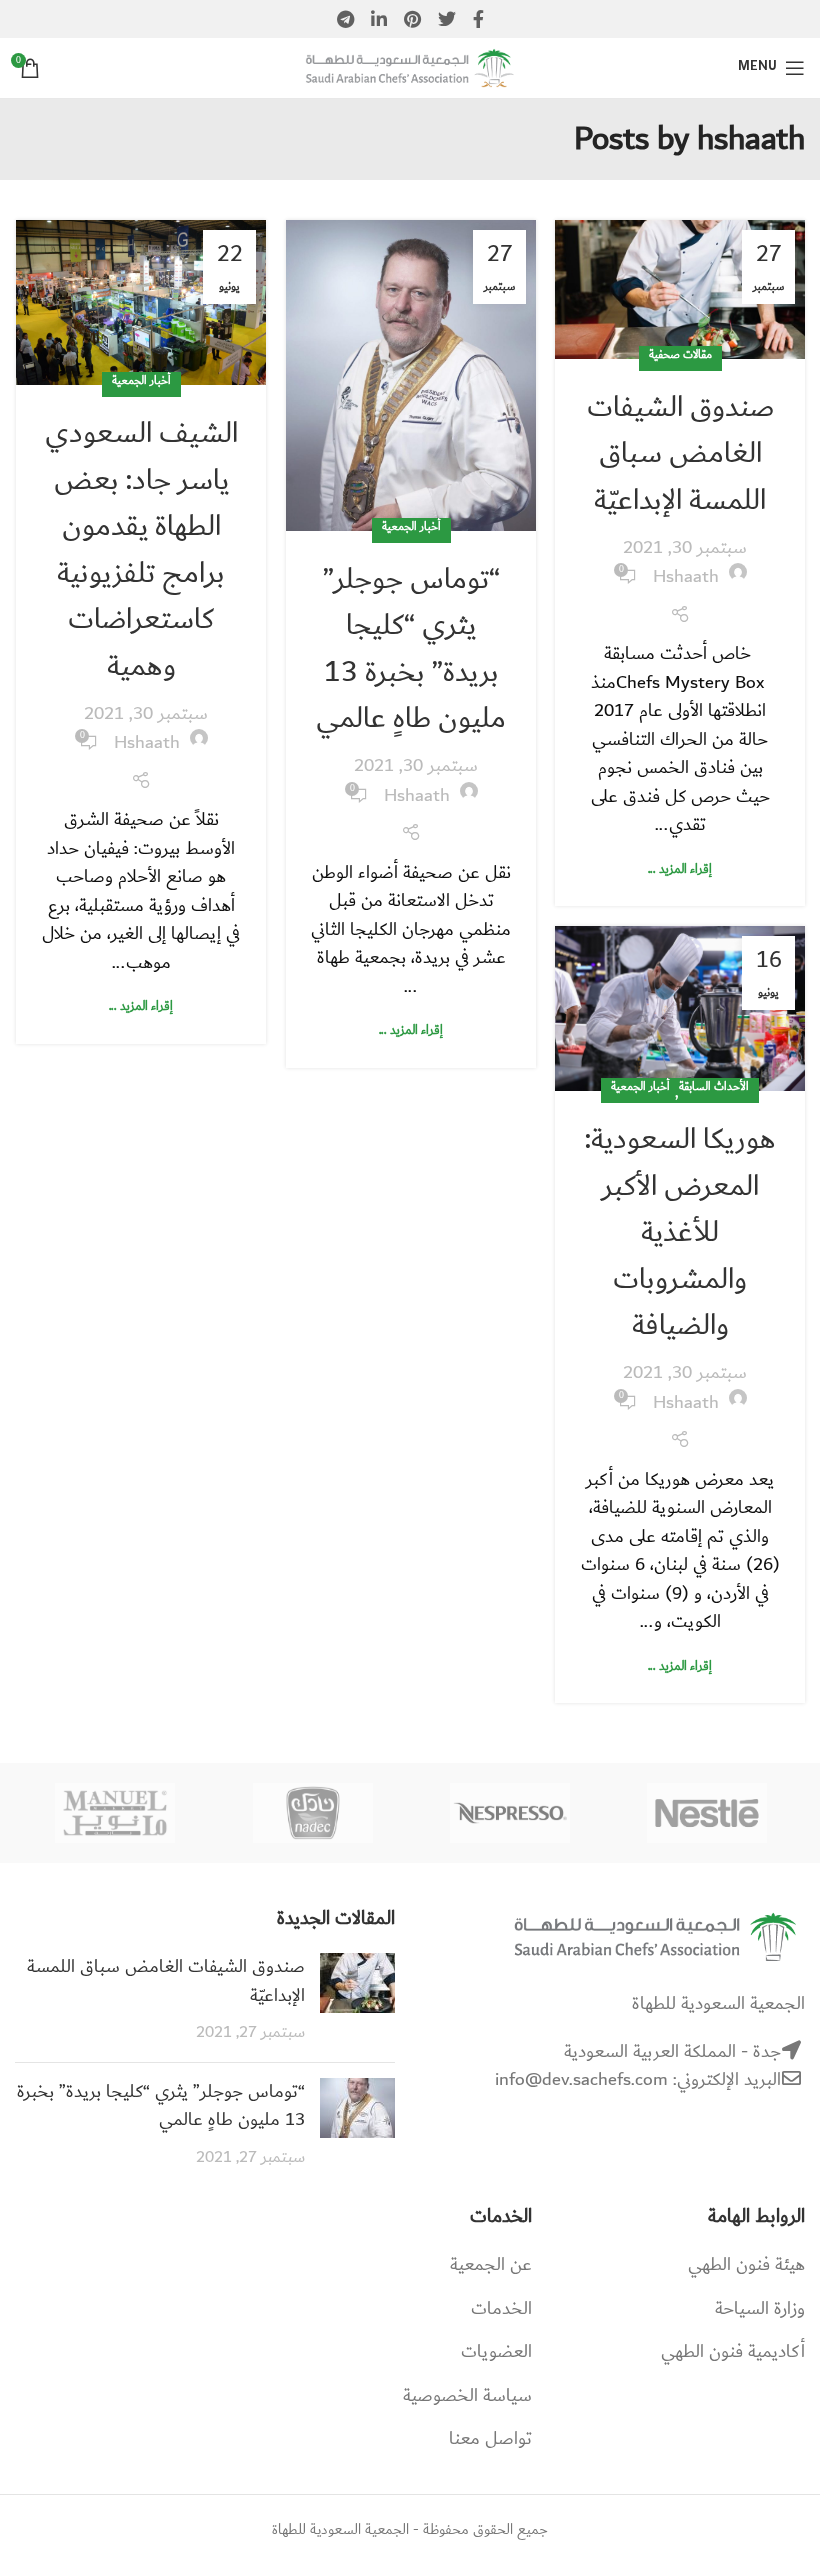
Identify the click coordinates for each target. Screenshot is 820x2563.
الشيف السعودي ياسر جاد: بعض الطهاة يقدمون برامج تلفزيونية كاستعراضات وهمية (141, 549)
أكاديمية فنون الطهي (733, 2352)
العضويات (496, 2352)
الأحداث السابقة (714, 1087)
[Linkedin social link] (379, 19)
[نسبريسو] (509, 1813)
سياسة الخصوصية (467, 2396)
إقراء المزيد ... (680, 869)
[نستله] (706, 1813)
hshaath (751, 139)
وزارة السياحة (760, 2309)
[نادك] (312, 1813)
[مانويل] (115, 1813)
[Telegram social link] (345, 19)
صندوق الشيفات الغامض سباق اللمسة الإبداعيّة (680, 453)
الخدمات (501, 2309)
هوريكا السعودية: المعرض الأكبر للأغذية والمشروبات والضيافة (680, 1232)
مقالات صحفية (680, 355)
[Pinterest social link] (412, 19)
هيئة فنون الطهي (746, 2265)
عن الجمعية (491, 2265)
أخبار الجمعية (411, 527)
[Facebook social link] (478, 19)
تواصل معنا (490, 2439)
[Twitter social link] (447, 19)
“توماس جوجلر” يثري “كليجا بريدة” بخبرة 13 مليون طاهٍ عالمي (411, 649)
